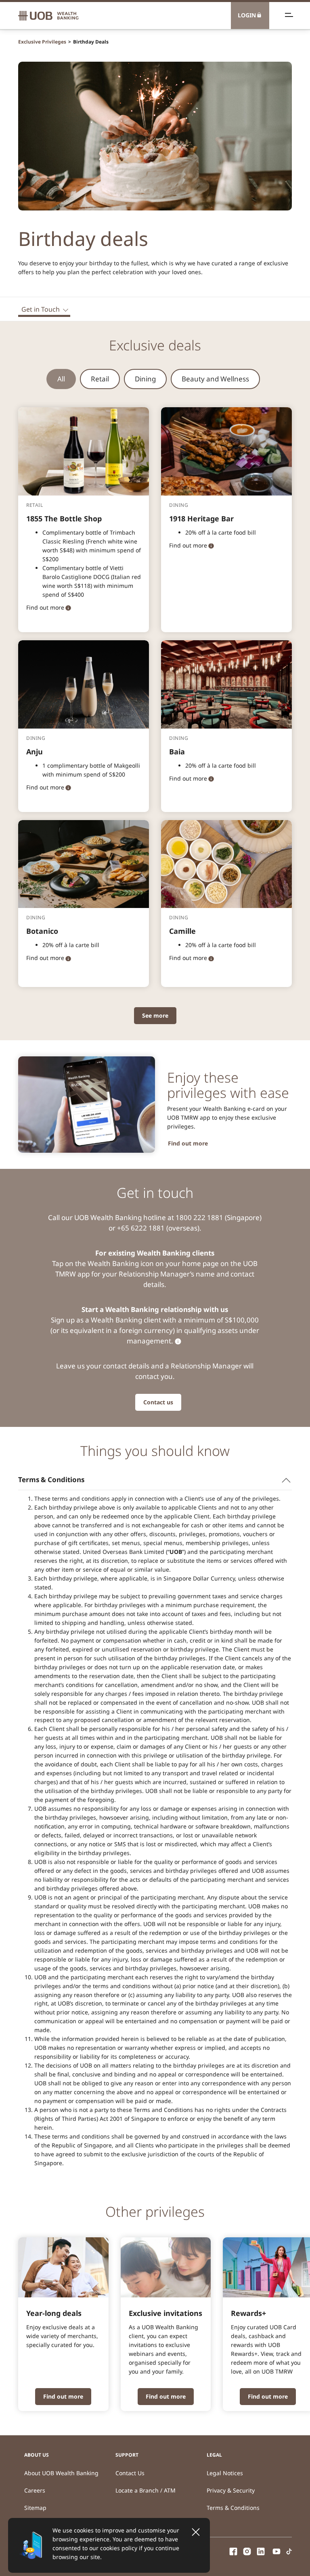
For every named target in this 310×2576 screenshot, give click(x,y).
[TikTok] (289, 2550)
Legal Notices (225, 2473)
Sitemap (35, 2508)
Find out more (188, 1143)
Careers (35, 2490)
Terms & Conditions (233, 2508)
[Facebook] (233, 2550)
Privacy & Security (231, 2490)
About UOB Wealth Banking (61, 2473)
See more (155, 1015)
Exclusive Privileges (42, 42)
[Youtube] (276, 2550)
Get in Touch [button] (41, 309)
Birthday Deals (91, 42)
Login (247, 15)
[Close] (196, 2532)
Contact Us (130, 2473)
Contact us (158, 1402)
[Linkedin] (261, 2550)
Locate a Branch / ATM (146, 2490)
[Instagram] (247, 2550)
